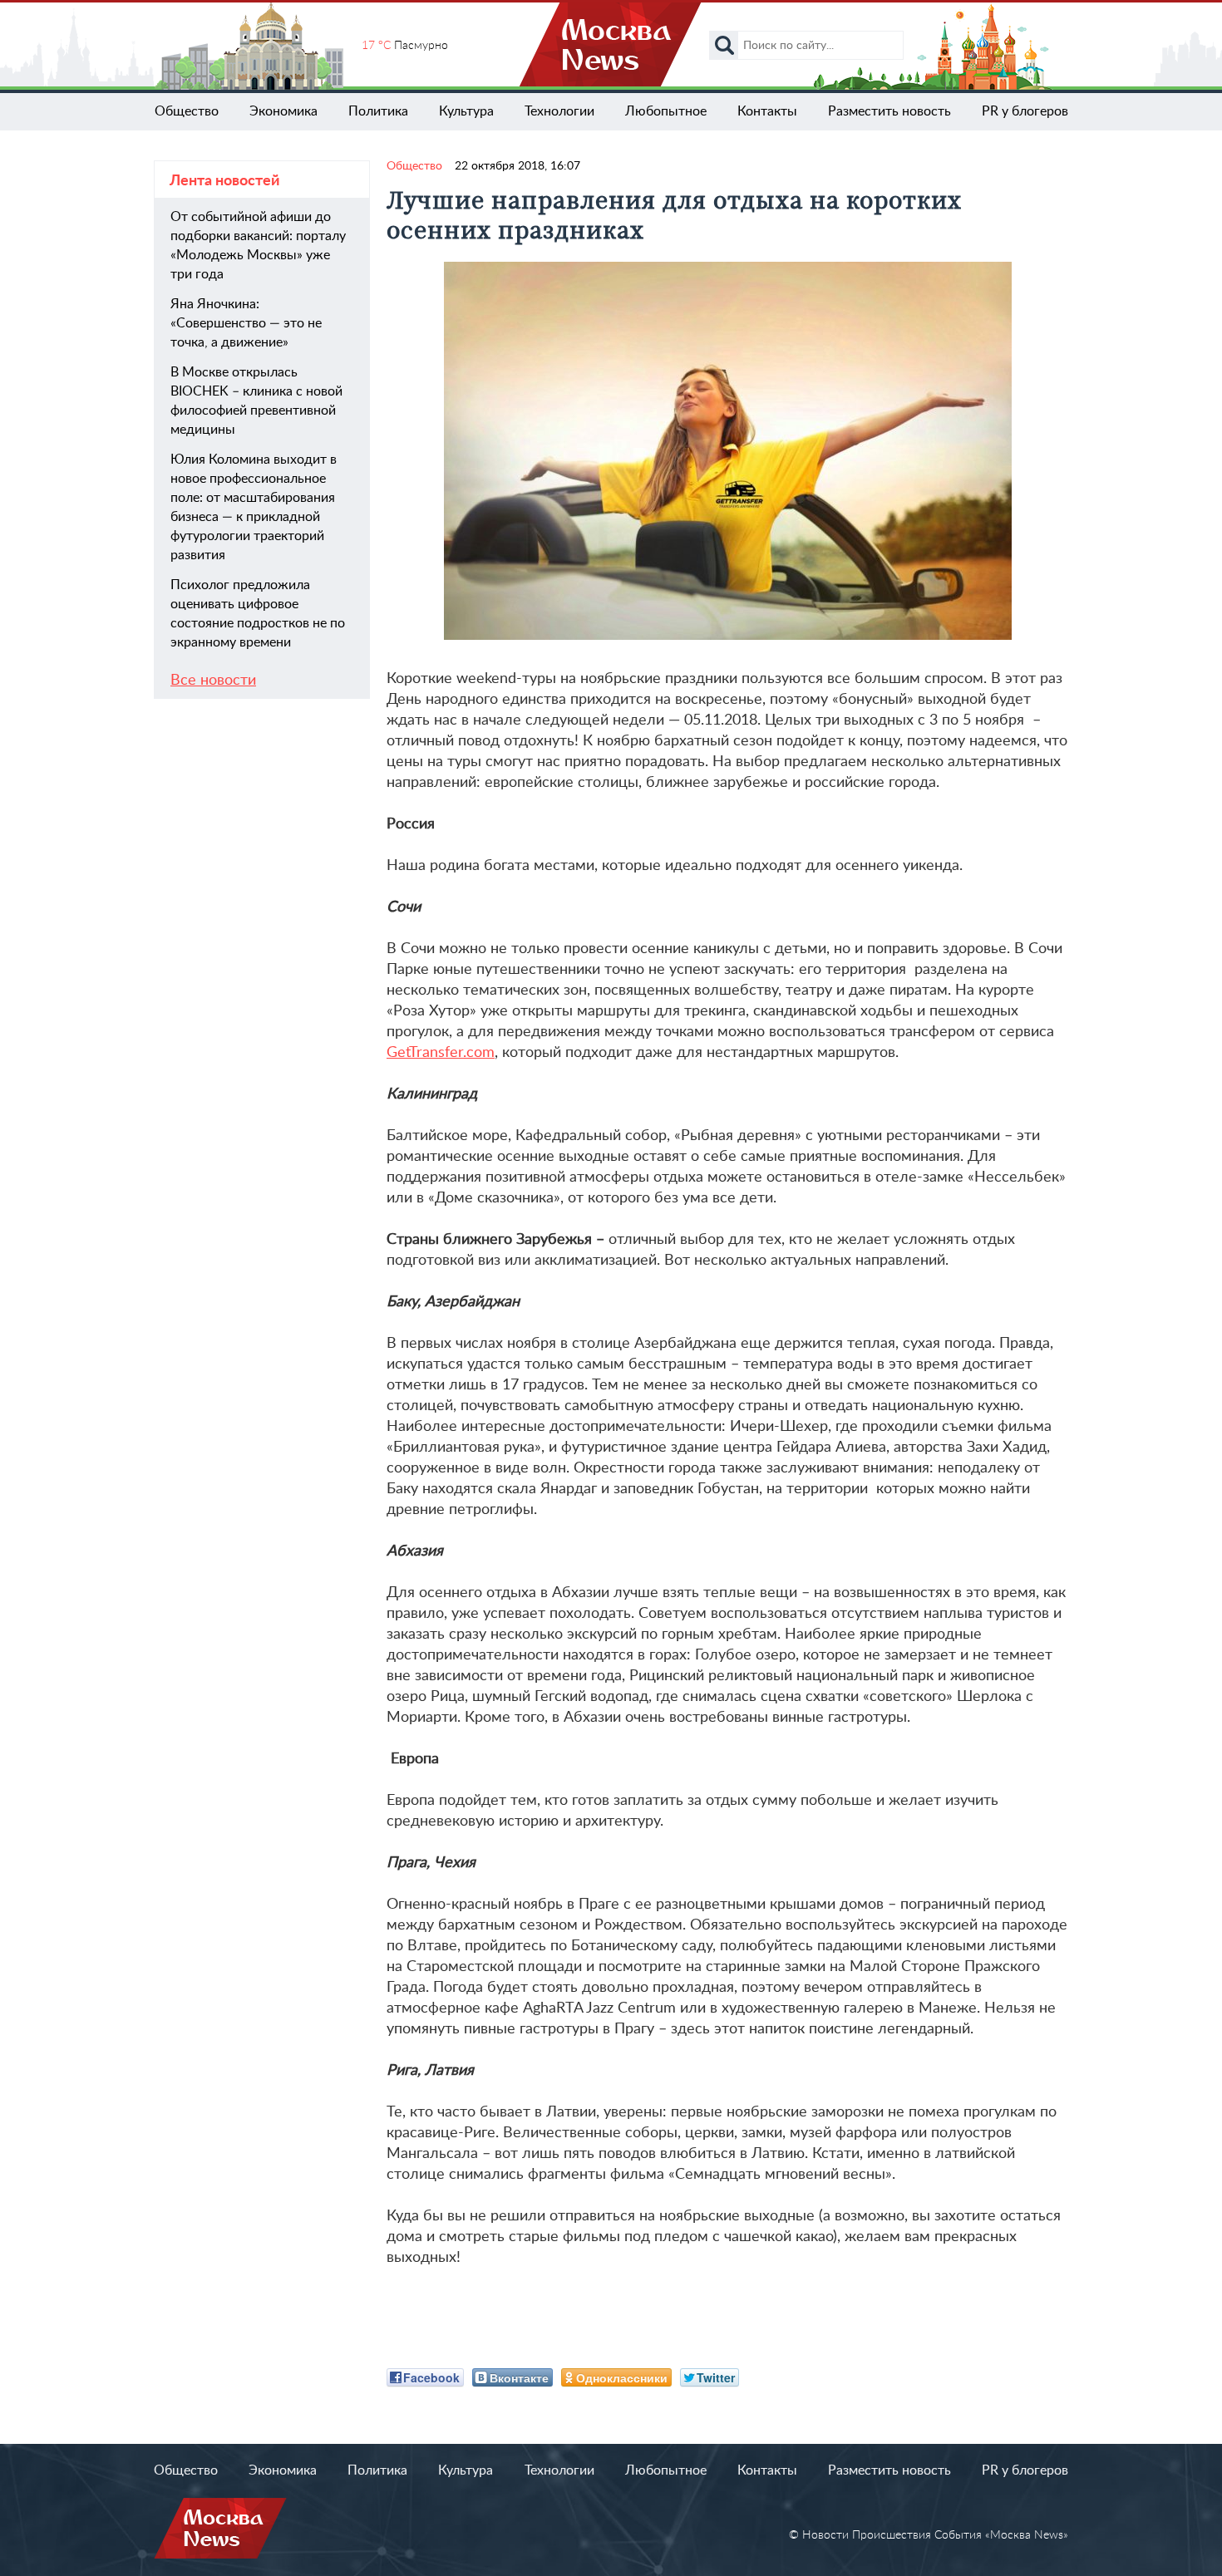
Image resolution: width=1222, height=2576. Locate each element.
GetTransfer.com (441, 1053)
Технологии (559, 111)
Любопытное (666, 111)
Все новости (213, 681)
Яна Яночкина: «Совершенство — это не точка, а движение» (246, 323)
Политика (378, 111)
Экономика (283, 111)
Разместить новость (889, 111)
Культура (466, 111)
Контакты (767, 111)
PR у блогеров (1025, 111)
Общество (187, 111)
